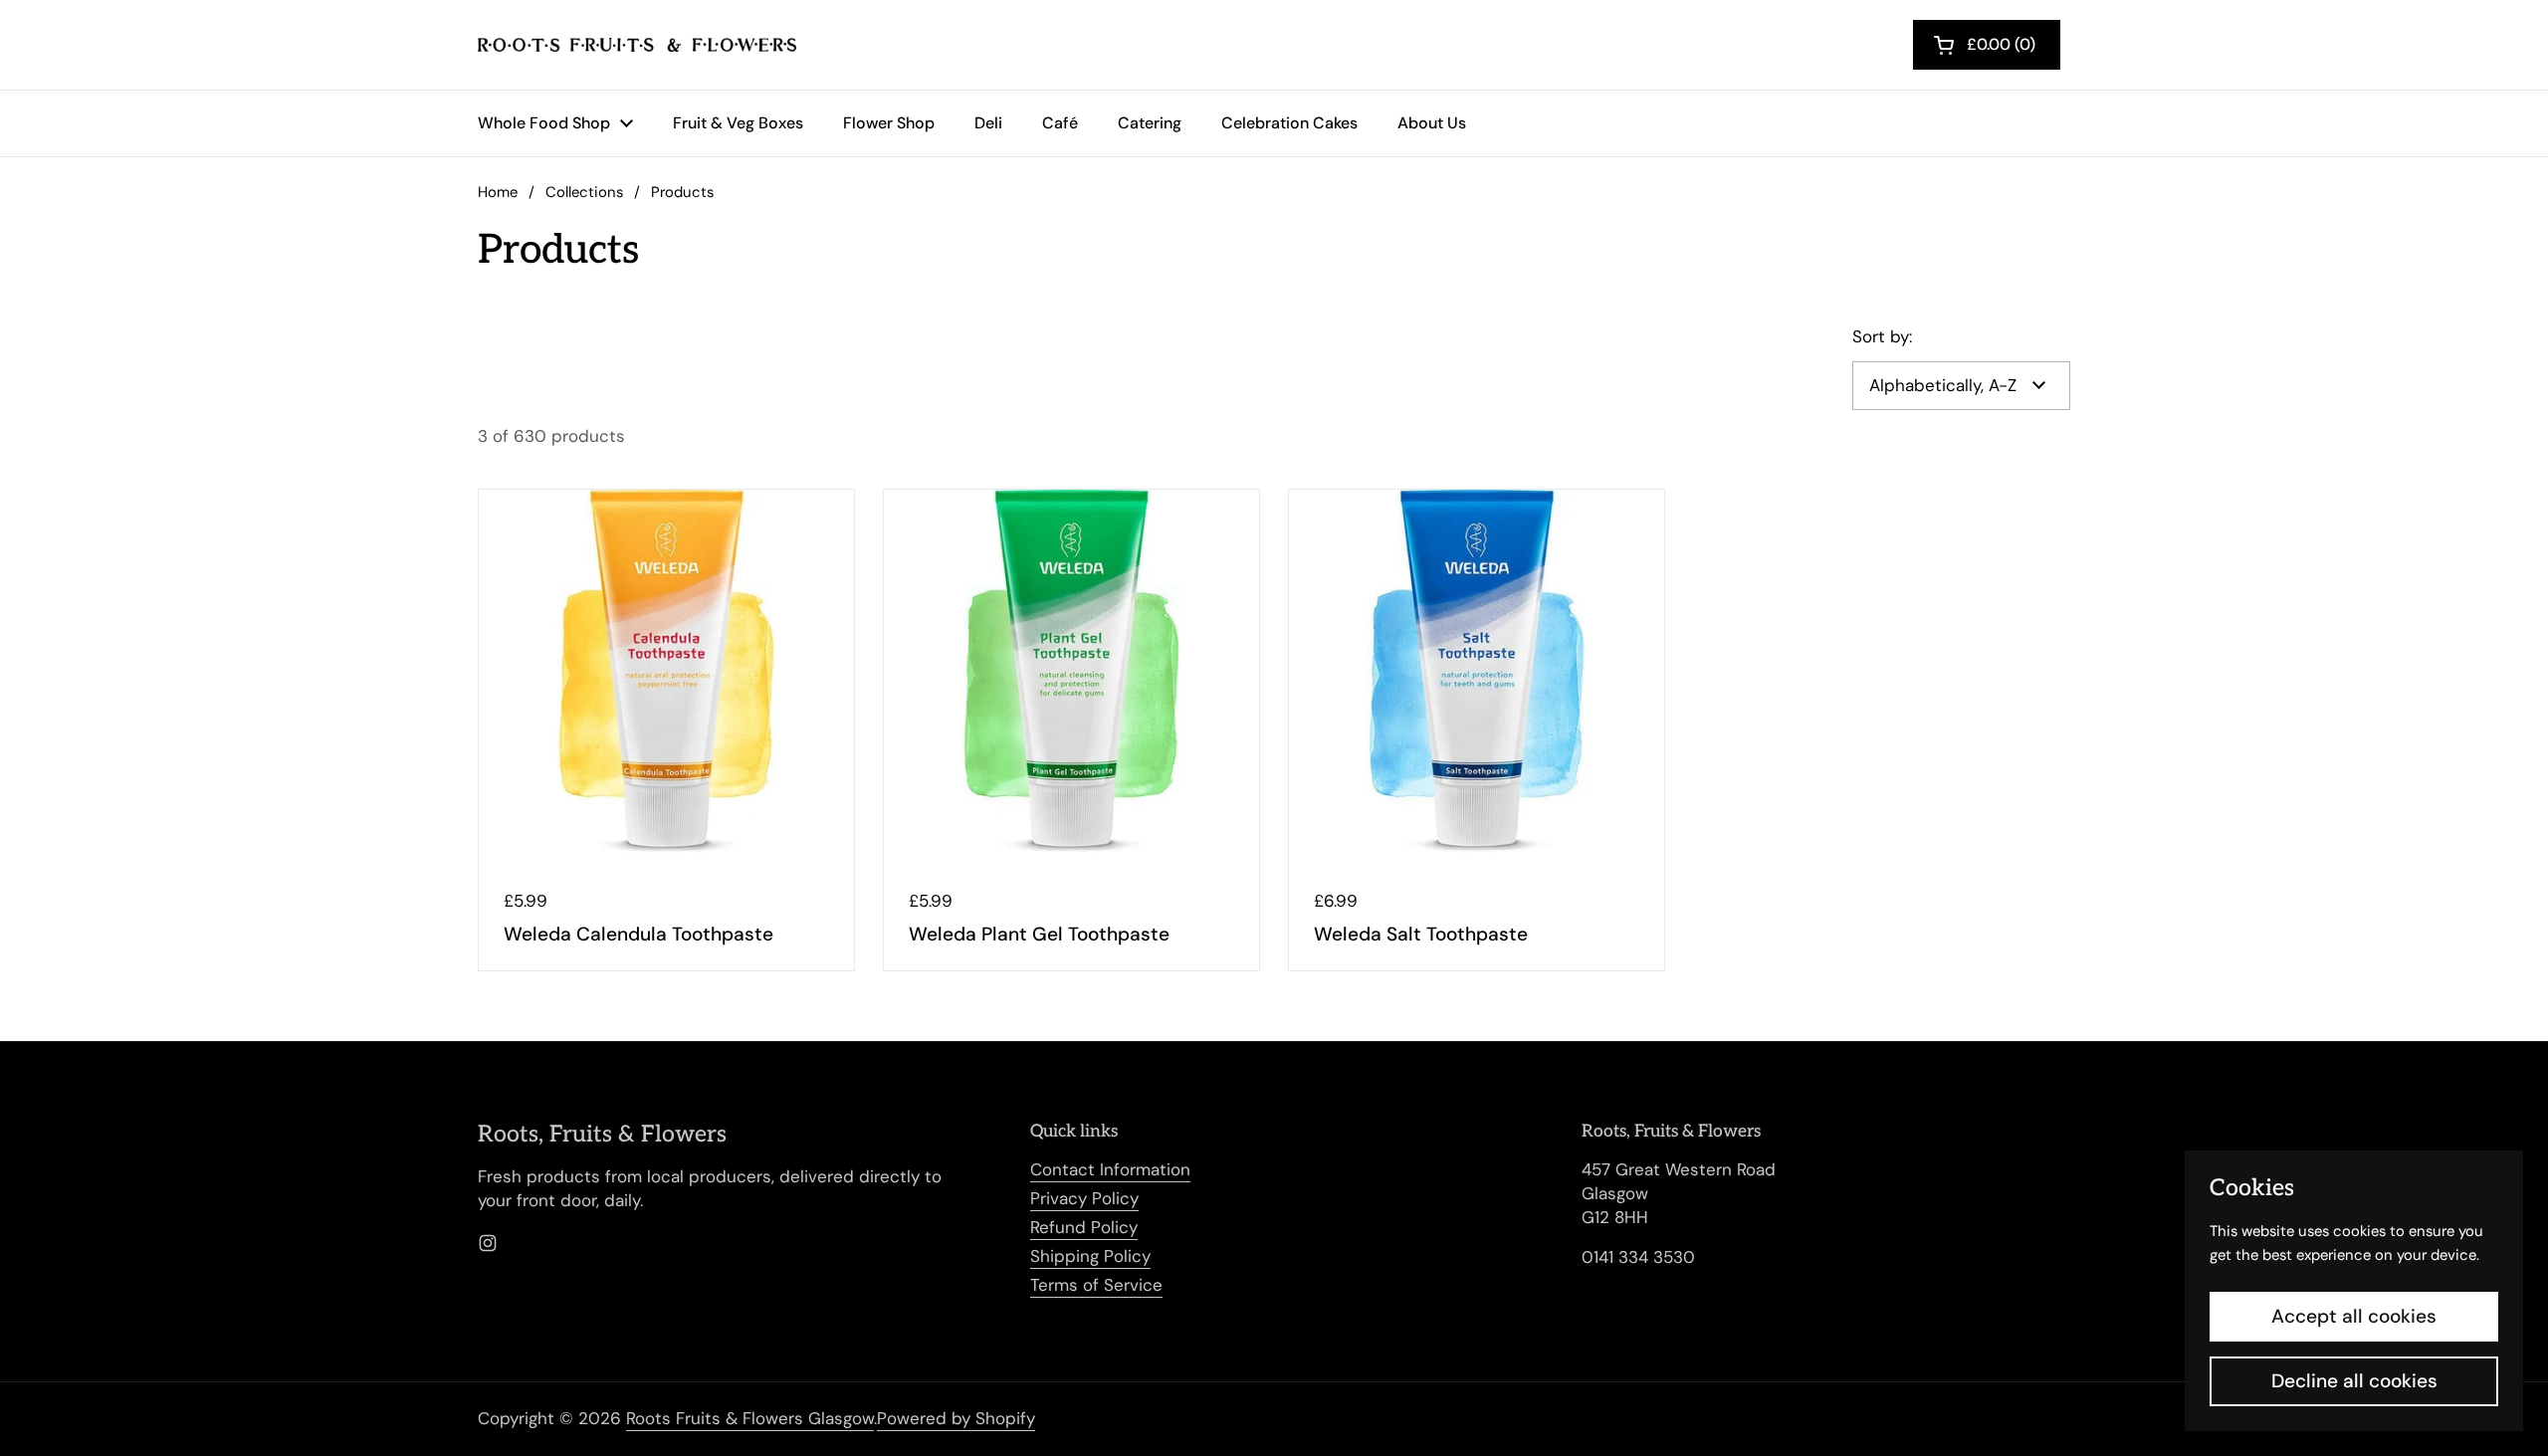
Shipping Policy (1090, 1256)
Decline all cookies (2354, 1381)
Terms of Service (1096, 1285)
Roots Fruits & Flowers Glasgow (750, 1418)
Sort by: (1882, 336)
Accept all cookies (2354, 1316)
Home (498, 192)
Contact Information (1110, 1169)
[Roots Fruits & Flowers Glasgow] (637, 45)
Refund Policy (1084, 1227)
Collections (584, 192)
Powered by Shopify (956, 1418)
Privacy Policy (1084, 1198)
